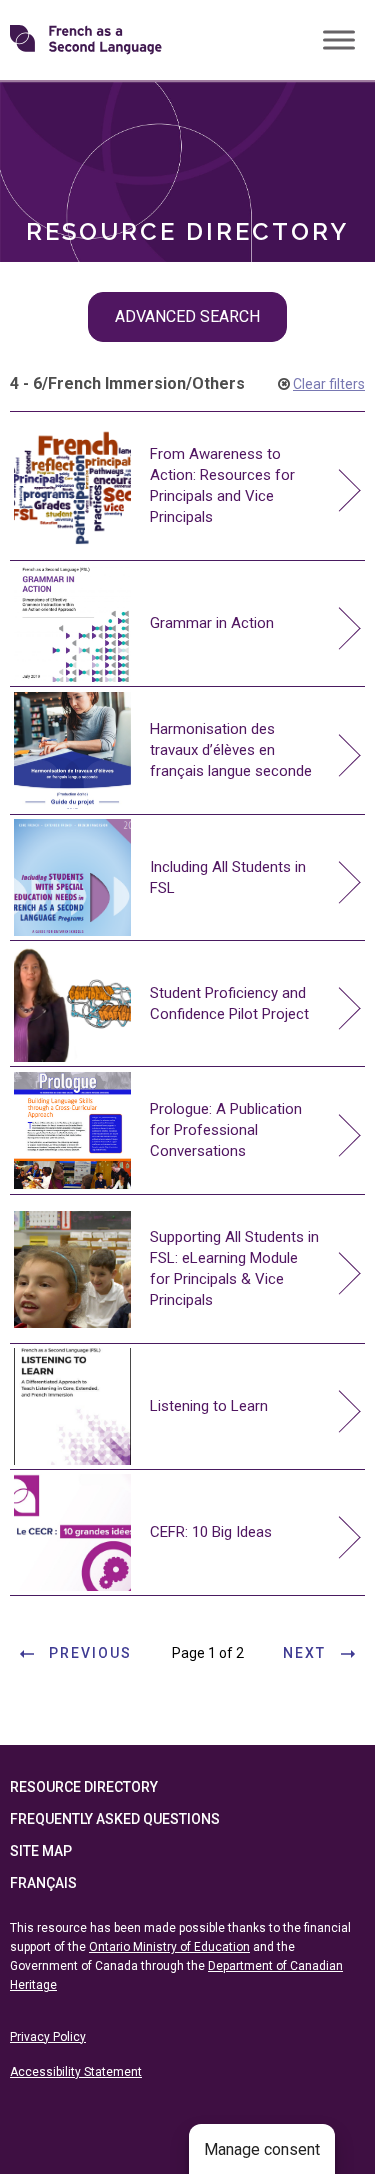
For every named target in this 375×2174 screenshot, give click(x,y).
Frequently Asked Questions (115, 1819)
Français (43, 1883)
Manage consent (262, 2149)
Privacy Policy (48, 2037)
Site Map (41, 1851)
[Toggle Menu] (339, 39)
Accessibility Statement (76, 2072)
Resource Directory (84, 1787)
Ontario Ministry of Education (169, 1947)
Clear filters (329, 384)
